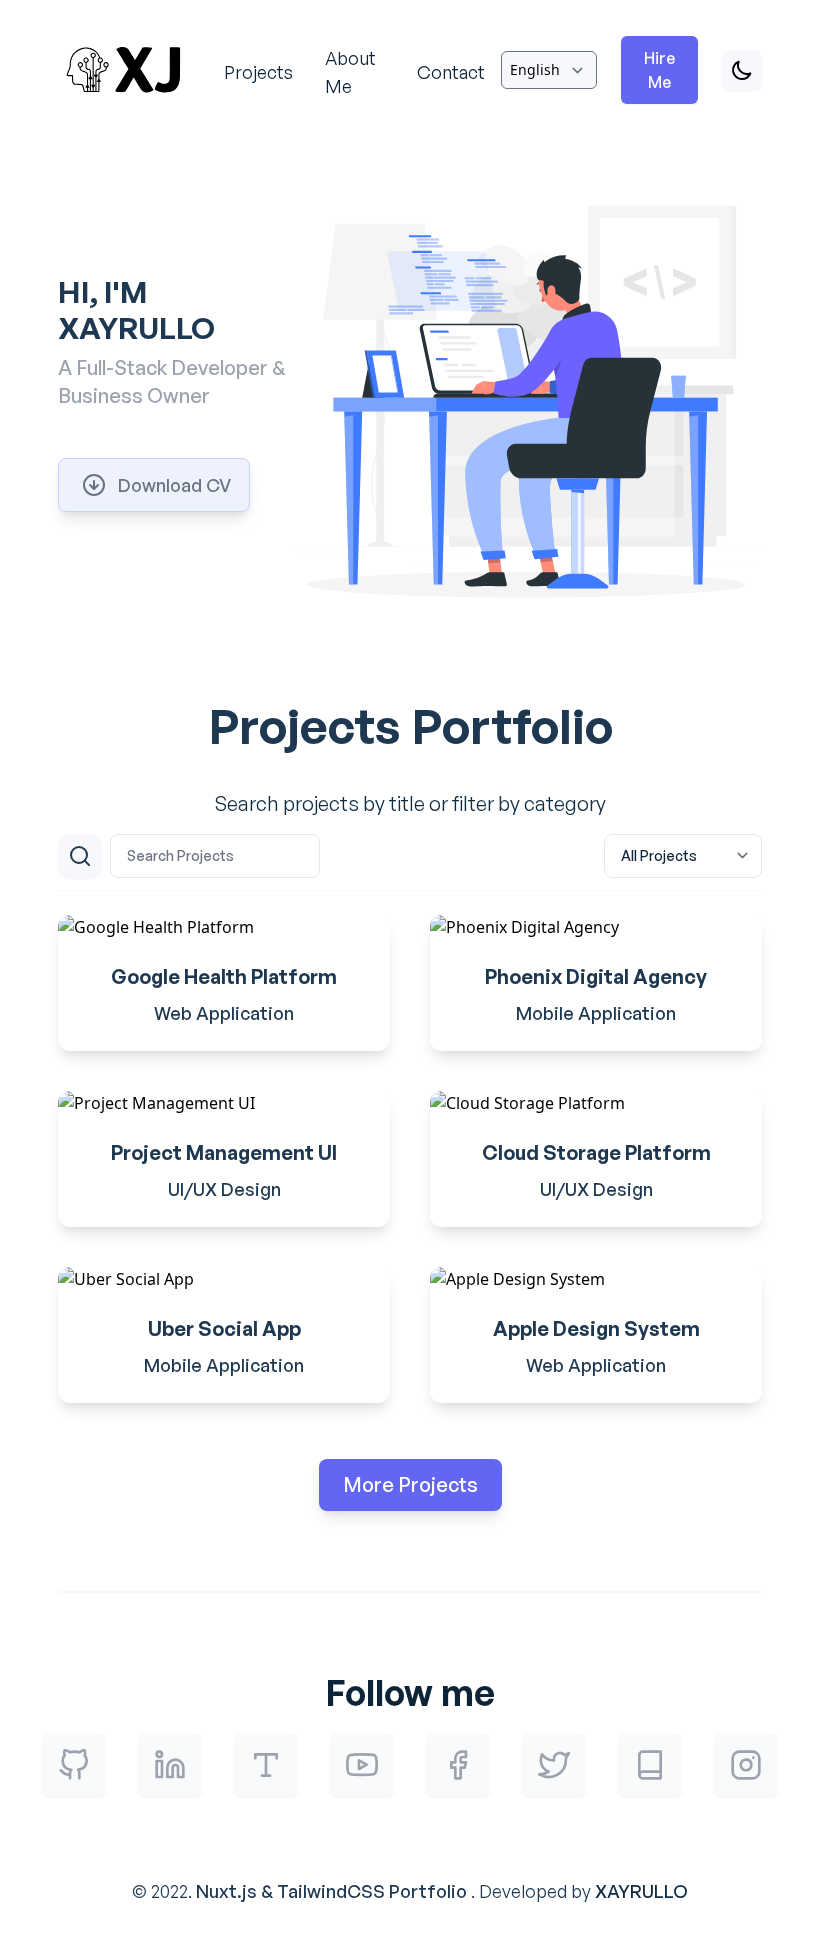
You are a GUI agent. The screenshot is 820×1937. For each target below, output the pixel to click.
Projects (258, 72)
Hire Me (659, 70)
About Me (350, 72)
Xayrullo (641, 1891)
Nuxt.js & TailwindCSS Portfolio (331, 1891)
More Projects (410, 1484)
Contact (451, 72)
